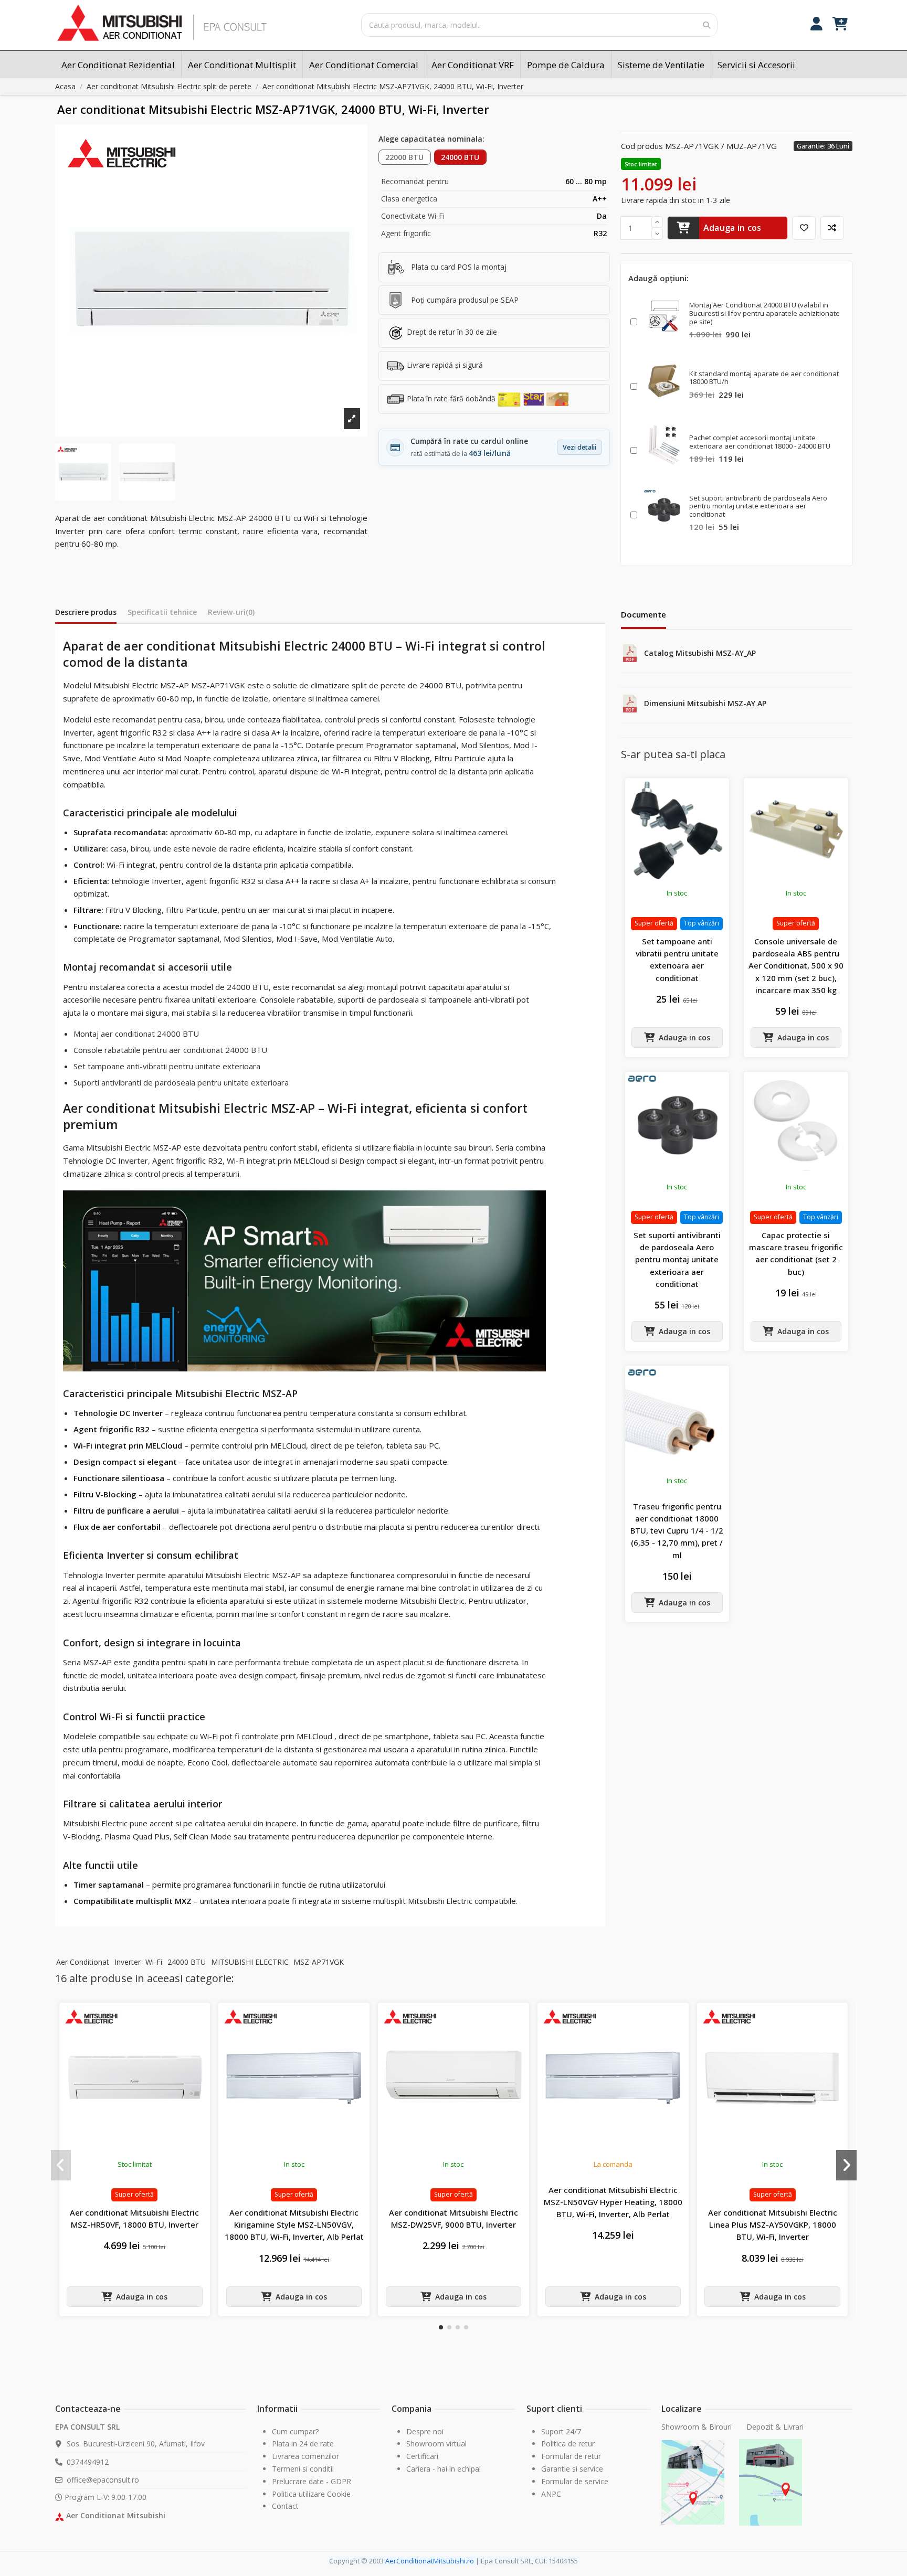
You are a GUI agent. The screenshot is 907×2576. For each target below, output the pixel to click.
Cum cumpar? (295, 2431)
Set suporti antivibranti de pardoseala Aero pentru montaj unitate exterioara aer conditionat (758, 506)
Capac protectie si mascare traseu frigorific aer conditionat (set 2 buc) (796, 1253)
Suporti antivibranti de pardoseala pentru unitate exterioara (181, 1082)
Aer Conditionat (83, 1962)
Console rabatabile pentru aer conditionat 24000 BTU (170, 1050)
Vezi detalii (579, 447)
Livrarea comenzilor (305, 2456)
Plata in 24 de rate (303, 2444)
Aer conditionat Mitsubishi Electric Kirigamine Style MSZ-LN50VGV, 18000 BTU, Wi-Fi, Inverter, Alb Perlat (294, 2225)
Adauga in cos (732, 228)
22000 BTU (404, 157)
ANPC (551, 2494)
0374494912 (88, 2462)
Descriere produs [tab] (86, 612)
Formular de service (575, 2481)
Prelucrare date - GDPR (312, 2481)
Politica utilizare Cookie (311, 2494)
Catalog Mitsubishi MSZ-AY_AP (700, 653)
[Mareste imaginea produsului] (211, 280)
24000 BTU (460, 157)
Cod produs (642, 146)
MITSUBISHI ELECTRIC (250, 1962)
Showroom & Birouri (698, 2427)
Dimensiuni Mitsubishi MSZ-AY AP (705, 703)
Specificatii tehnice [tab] (162, 612)
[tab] (231, 614)
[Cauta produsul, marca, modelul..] (706, 25)
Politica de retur (568, 2444)
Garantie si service (572, 2469)
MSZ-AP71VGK (319, 1962)
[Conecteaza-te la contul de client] (816, 25)
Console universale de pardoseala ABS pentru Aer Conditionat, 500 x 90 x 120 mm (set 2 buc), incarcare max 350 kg (796, 966)
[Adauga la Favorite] (804, 228)
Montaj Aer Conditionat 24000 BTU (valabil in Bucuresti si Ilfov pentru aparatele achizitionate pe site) (764, 313)
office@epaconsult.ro (103, 2480)
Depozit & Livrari (775, 2427)
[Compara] (832, 228)
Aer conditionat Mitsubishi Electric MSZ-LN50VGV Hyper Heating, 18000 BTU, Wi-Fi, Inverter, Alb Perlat (613, 2202)
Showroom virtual (436, 2444)
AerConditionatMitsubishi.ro (430, 2561)
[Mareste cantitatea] (657, 222)
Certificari (422, 2456)
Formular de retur (571, 2456)
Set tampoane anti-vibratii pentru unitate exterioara (167, 1066)
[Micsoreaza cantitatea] (657, 234)
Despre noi (425, 2431)
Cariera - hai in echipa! (444, 2469)
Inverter (128, 1962)
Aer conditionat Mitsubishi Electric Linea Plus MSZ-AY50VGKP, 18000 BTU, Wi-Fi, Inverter (773, 2225)
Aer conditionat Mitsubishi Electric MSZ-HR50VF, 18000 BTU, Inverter (134, 2218)
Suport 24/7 (561, 2431)
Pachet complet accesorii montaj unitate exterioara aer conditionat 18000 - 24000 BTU (760, 442)
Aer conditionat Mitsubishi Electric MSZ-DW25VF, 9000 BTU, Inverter (454, 2218)
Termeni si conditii (303, 2469)
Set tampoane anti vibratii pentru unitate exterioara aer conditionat (677, 960)
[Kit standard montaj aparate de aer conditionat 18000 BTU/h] (664, 381)
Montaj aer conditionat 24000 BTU (136, 1034)
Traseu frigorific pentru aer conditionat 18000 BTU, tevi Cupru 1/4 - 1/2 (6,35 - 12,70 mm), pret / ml (677, 1531)
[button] (441, 2327)
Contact (285, 2506)
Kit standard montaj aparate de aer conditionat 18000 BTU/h (764, 378)
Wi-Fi (154, 1962)
